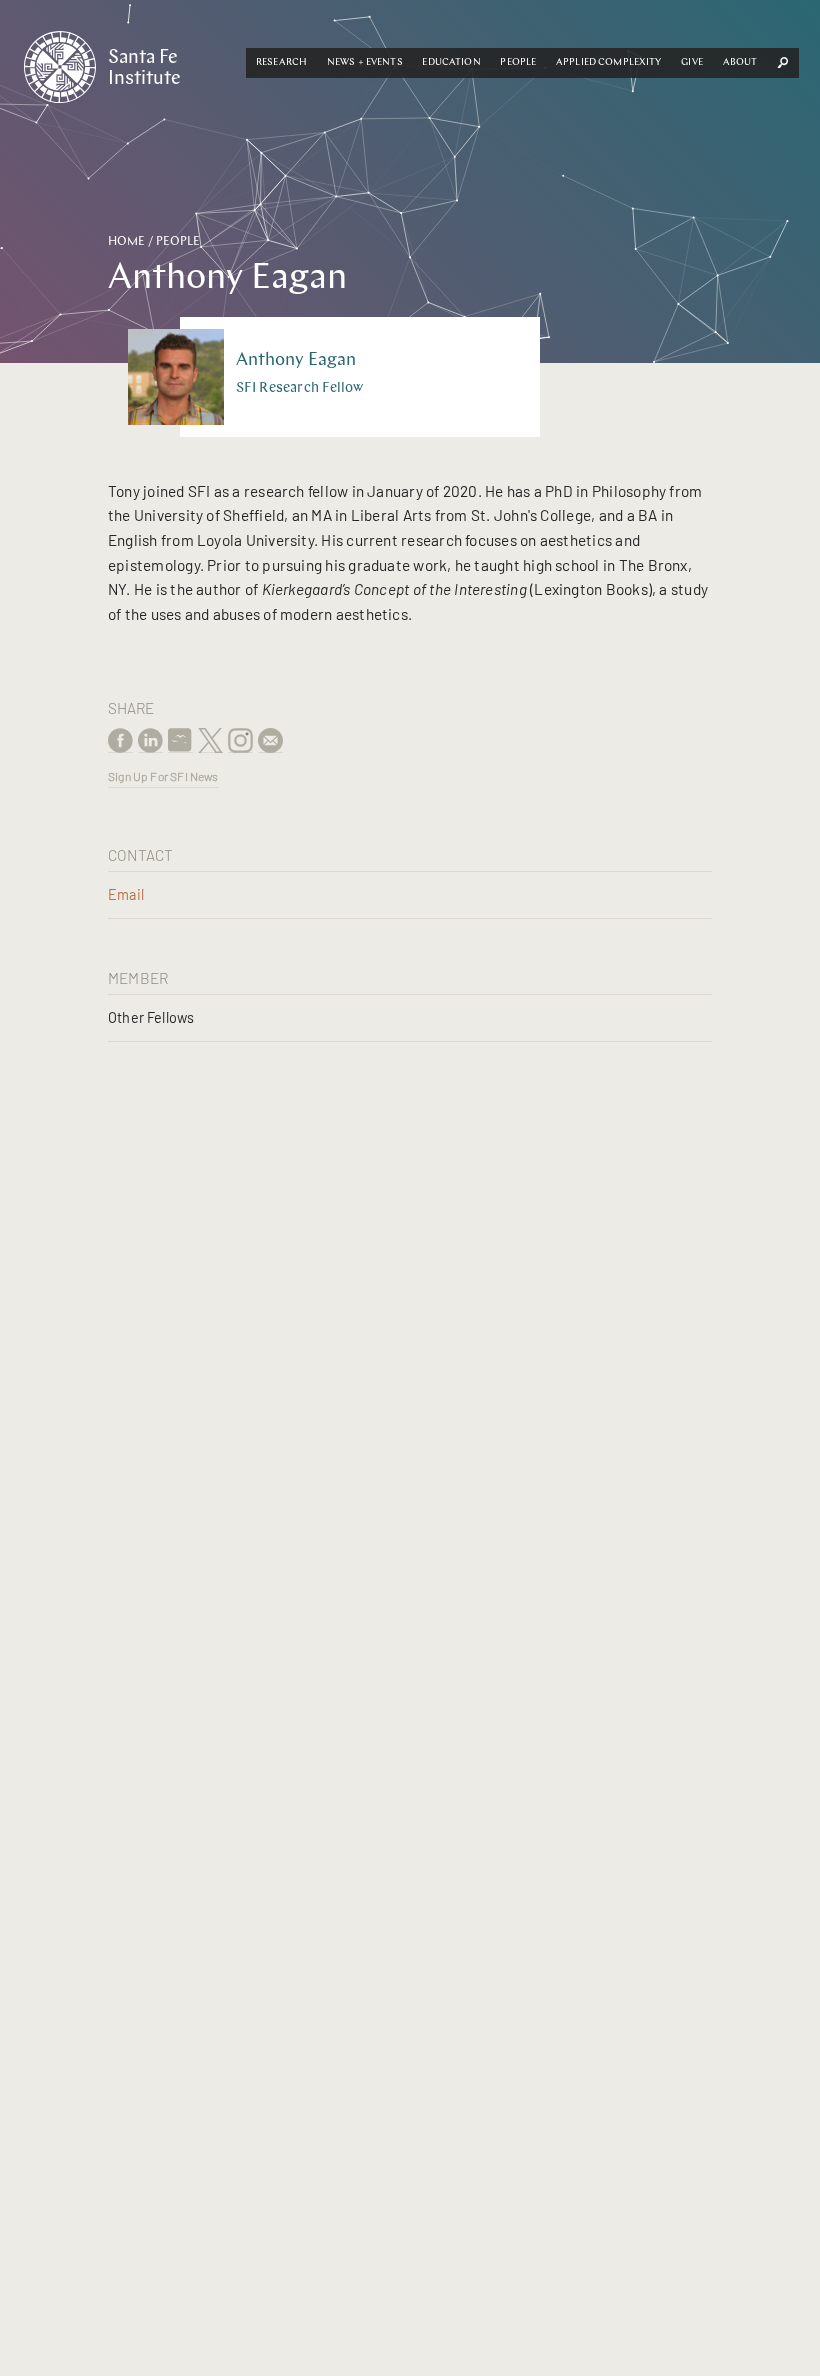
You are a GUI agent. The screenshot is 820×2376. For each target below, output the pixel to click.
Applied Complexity (609, 62)
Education (451, 62)
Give (692, 62)
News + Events (365, 62)
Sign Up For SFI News (163, 776)
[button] (281, 63)
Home (126, 242)
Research (281, 62)
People (518, 62)
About (740, 62)
